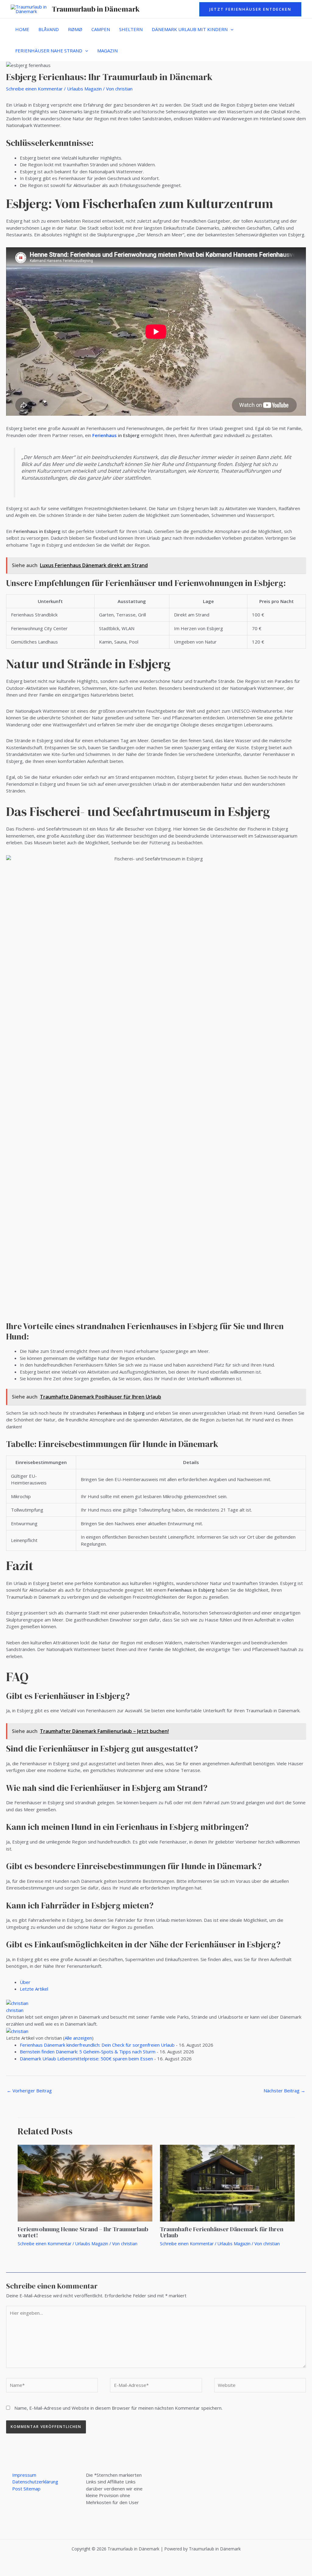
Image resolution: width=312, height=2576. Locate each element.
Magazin (107, 51)
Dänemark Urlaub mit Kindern (190, 29)
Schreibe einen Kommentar (34, 89)
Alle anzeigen (78, 2038)
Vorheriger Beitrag (29, 2091)
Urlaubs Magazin (84, 89)
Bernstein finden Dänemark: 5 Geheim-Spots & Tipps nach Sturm (88, 2052)
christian (15, 2010)
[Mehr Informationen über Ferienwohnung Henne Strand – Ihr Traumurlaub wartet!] (85, 2183)
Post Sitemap (26, 2489)
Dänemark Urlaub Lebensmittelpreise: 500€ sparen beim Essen (86, 2059)
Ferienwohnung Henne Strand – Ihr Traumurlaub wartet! (83, 2232)
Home (22, 29)
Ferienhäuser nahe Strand (49, 51)
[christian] (17, 2003)
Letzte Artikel (34, 1989)
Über (25, 1982)
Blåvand (49, 29)
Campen (101, 29)
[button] (250, 9)
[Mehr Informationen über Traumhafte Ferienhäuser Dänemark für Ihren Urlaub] (227, 2183)
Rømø (75, 29)
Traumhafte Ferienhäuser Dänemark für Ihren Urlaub (222, 2232)
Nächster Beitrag (284, 2091)
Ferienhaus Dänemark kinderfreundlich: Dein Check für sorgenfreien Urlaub (97, 2045)
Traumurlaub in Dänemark (96, 9)
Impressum (24, 2475)
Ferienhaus (105, 435)
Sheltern (131, 29)
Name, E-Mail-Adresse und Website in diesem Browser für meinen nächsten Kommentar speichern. (118, 2408)
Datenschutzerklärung (35, 2482)
